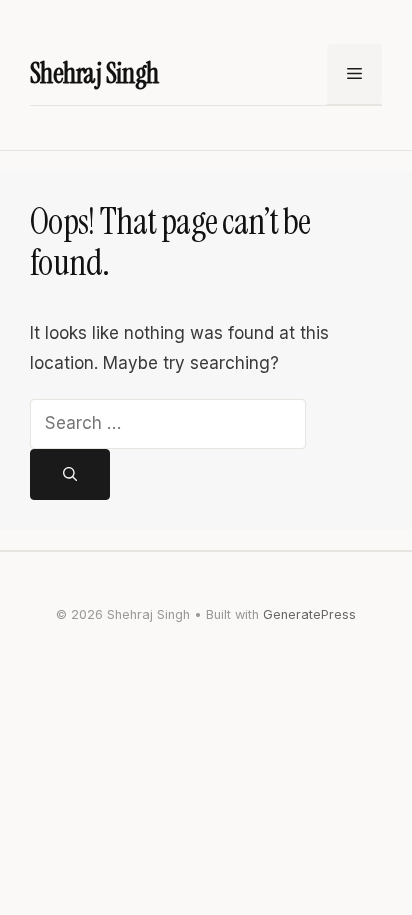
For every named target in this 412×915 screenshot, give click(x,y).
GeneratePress (309, 614)
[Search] (70, 474)
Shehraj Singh (94, 73)
